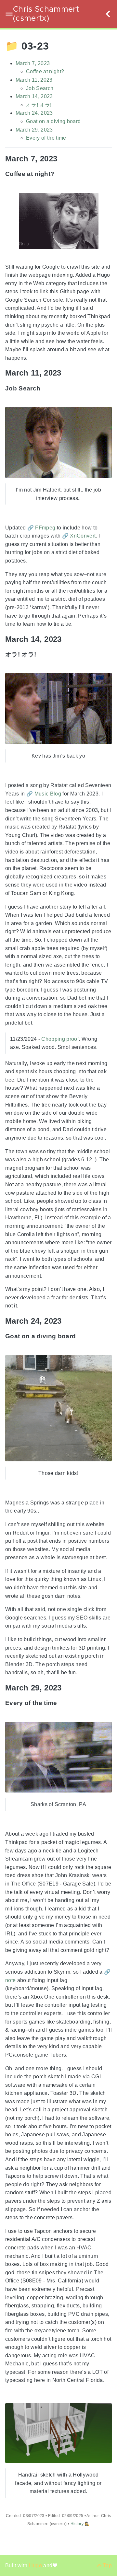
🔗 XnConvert (79, 536)
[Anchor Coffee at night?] (59, 174)
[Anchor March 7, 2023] (62, 159)
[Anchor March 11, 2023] (66, 373)
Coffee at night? (45, 72)
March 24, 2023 (34, 113)
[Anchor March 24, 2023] (67, 1321)
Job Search (40, 88)
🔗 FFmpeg (41, 528)
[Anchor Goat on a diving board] (81, 1336)
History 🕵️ (80, 2524)
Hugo (36, 2565)
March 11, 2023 (34, 80)
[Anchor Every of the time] (62, 1703)
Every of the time (46, 138)
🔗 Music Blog (44, 794)
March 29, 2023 (34, 130)
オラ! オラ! (39, 105)
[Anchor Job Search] (45, 388)
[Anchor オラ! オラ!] (41, 654)
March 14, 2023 (34, 96)
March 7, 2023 (33, 63)
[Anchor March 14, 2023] (67, 639)
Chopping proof (60, 1039)
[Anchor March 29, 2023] (67, 1688)
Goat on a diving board (53, 121)
